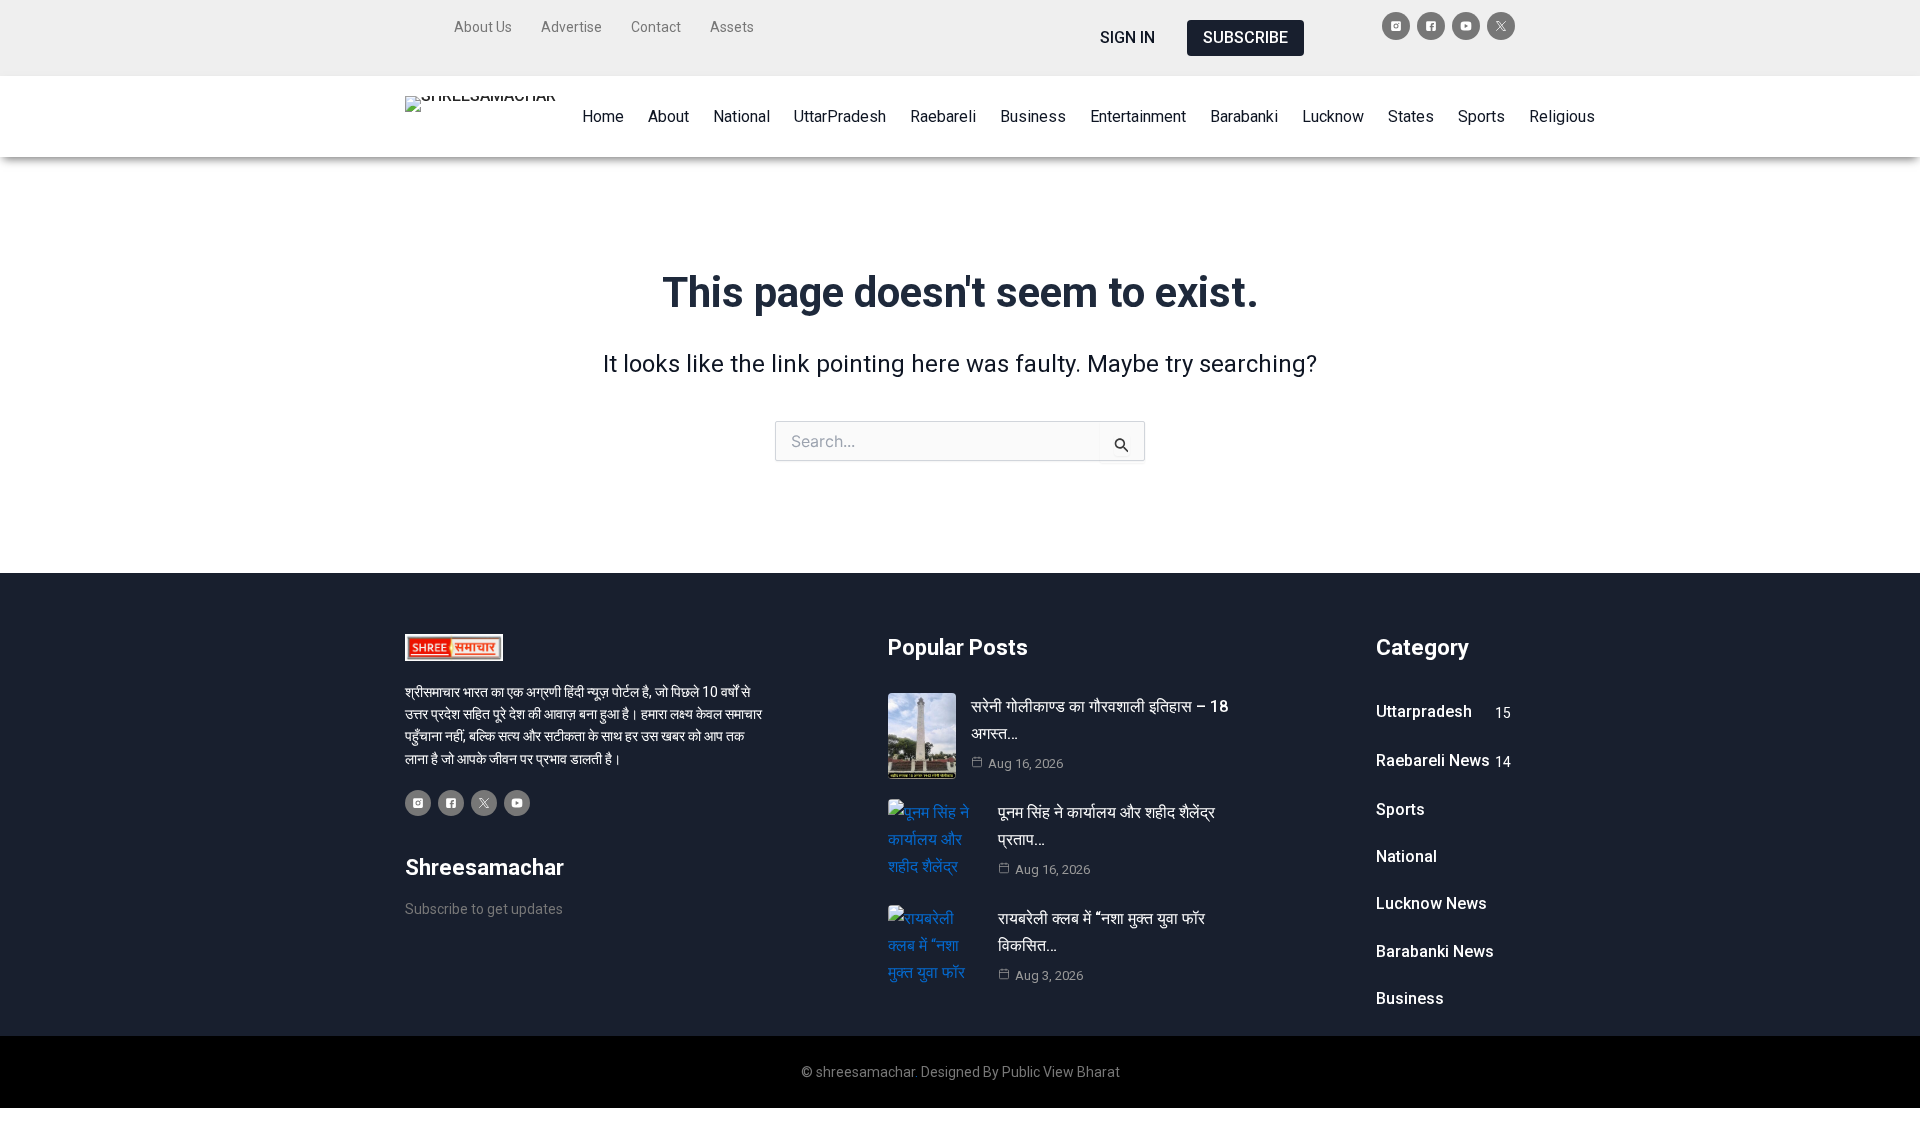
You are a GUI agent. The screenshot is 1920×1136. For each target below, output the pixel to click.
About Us (483, 27)
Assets (732, 27)
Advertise (571, 27)
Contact (656, 27)
